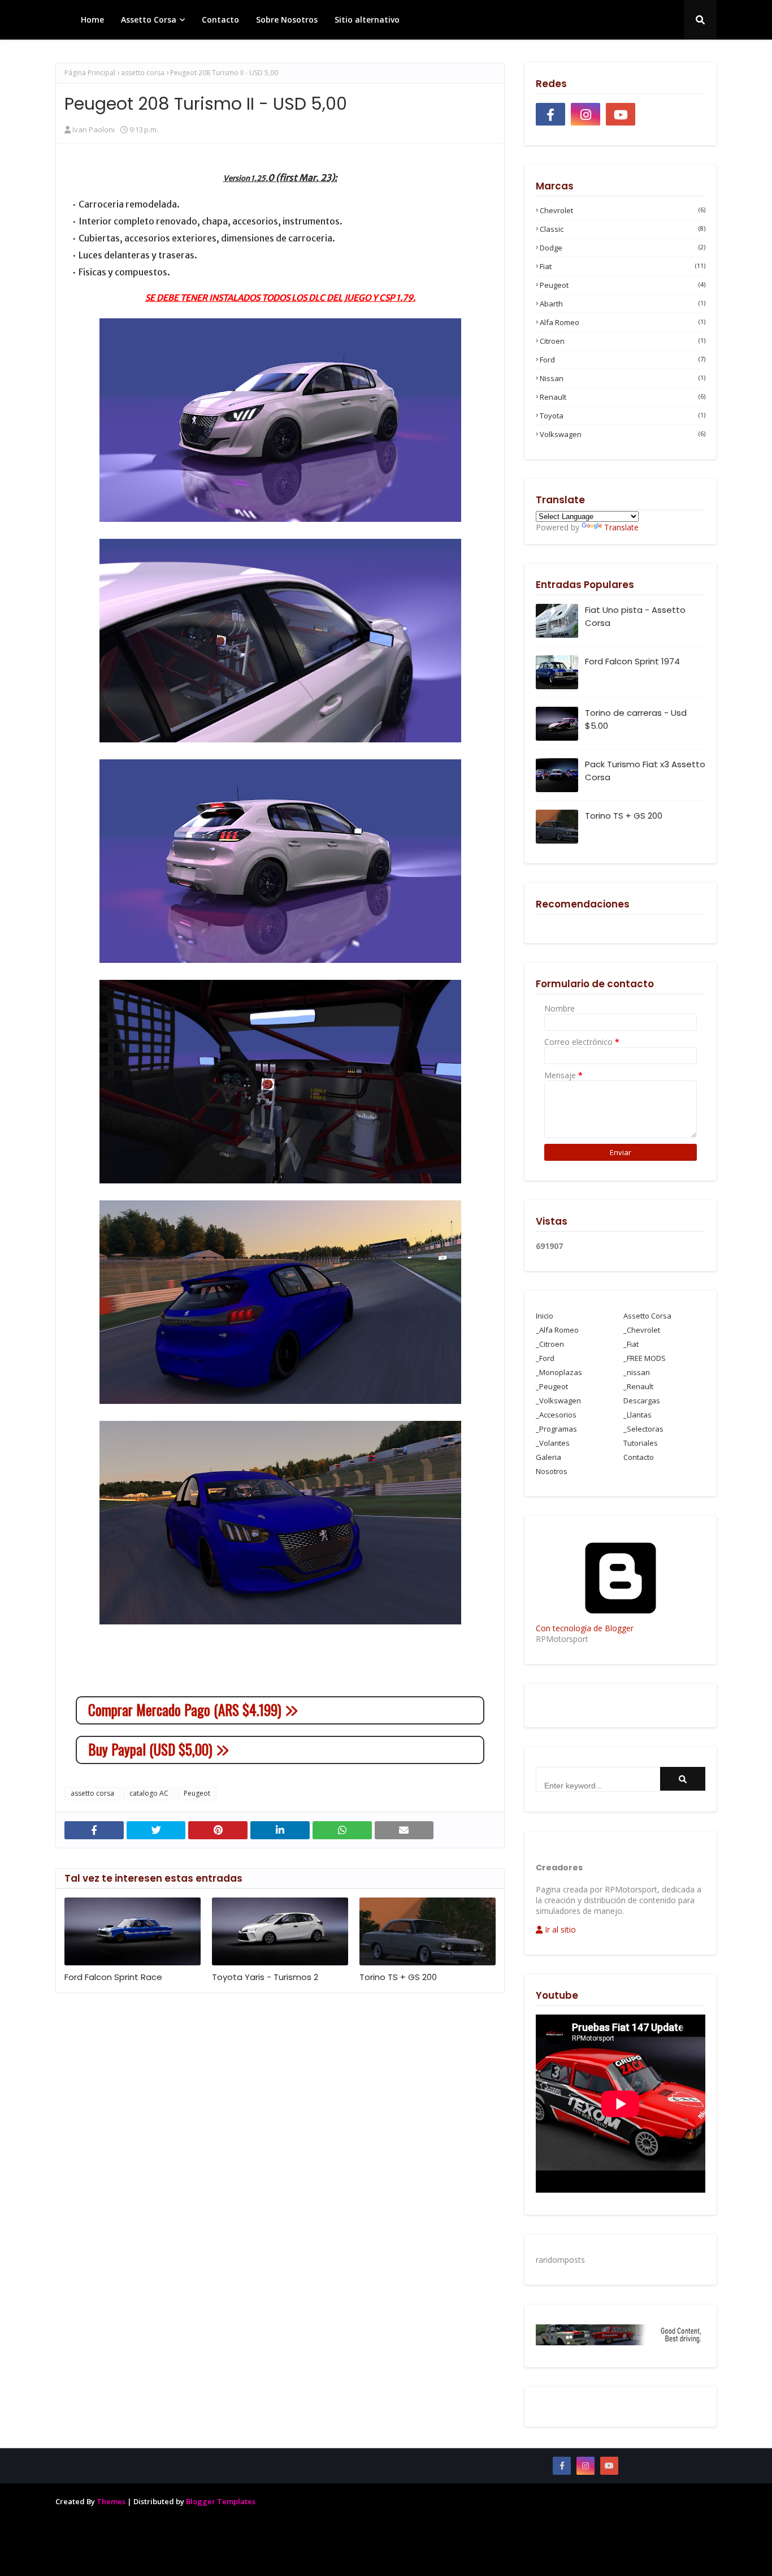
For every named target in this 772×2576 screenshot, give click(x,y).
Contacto (639, 1457)
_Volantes (553, 1443)
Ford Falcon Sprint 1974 (632, 661)
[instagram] (585, 114)
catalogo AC (149, 1793)
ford (623, 360)
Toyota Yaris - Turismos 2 (265, 1977)
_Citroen (550, 1344)
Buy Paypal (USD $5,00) (152, 1749)
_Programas (556, 1429)
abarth (623, 304)
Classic (623, 229)
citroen (623, 341)
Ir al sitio (559, 1929)
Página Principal (90, 73)
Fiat (623, 266)
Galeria (548, 1457)
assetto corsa (143, 73)
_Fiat (631, 1344)
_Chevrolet (642, 1330)
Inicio (545, 1316)
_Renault (638, 1386)
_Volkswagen (558, 1401)
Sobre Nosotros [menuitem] (287, 20)
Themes (111, 2501)
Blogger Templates (221, 2501)
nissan (623, 378)
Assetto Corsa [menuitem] (149, 20)
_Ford (545, 1358)
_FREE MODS (645, 1358)
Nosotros (552, 1471)
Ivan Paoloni (94, 129)
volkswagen (623, 434)
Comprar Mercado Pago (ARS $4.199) (187, 1710)
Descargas (642, 1401)
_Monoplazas (559, 1372)
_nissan (637, 1372)
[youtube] (621, 114)
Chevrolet (623, 210)
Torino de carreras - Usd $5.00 (636, 719)
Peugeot (197, 1793)
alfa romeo (623, 322)
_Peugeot (552, 1386)
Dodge (623, 248)
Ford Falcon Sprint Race (113, 1977)
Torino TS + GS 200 (398, 1977)
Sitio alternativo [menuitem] (367, 20)
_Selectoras (643, 1429)
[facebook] (550, 114)
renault (623, 397)
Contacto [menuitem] (220, 20)
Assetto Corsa (647, 1316)
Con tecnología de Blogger (585, 1628)
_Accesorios (556, 1415)
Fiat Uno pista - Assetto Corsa (635, 616)
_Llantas (637, 1415)
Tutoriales (641, 1443)
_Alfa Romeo (557, 1330)
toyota (623, 416)
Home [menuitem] (92, 20)
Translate (621, 527)
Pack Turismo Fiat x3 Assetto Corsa (645, 771)
